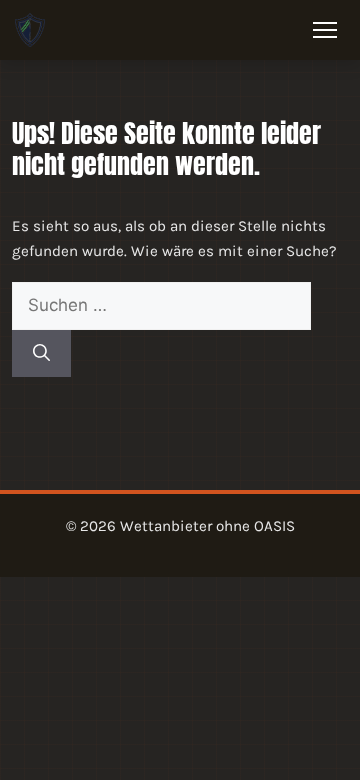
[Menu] (325, 30)
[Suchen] (41, 354)
